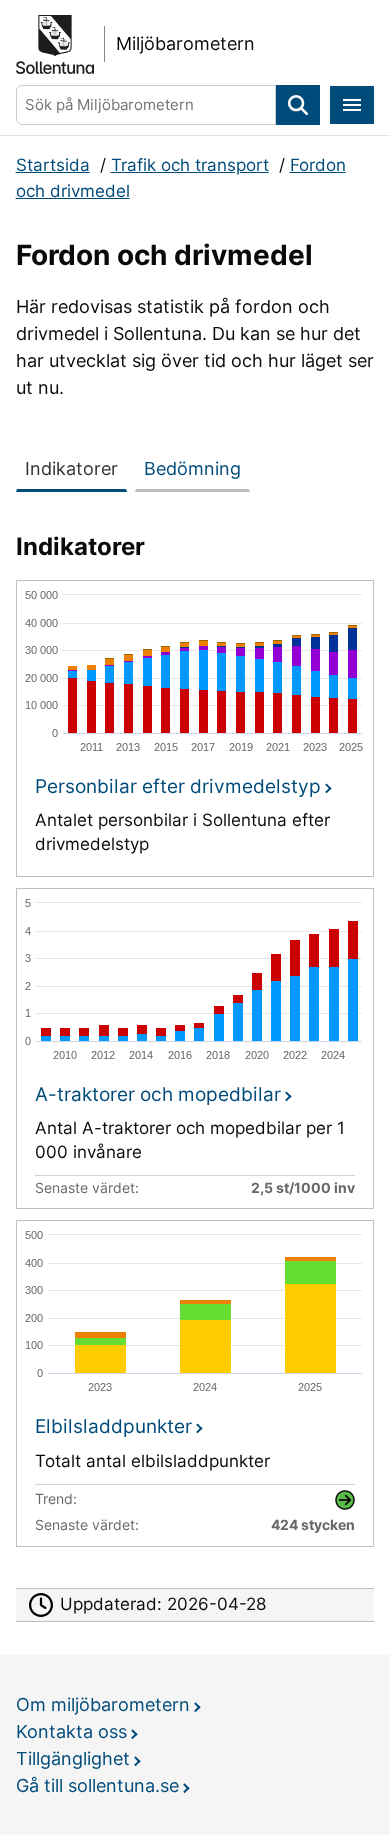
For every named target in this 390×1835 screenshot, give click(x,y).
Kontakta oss (71, 1731)
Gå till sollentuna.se (97, 1785)
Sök (298, 105)
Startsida (53, 165)
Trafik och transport (190, 165)
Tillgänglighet (73, 1758)
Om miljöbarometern (103, 1704)
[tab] (75, 465)
